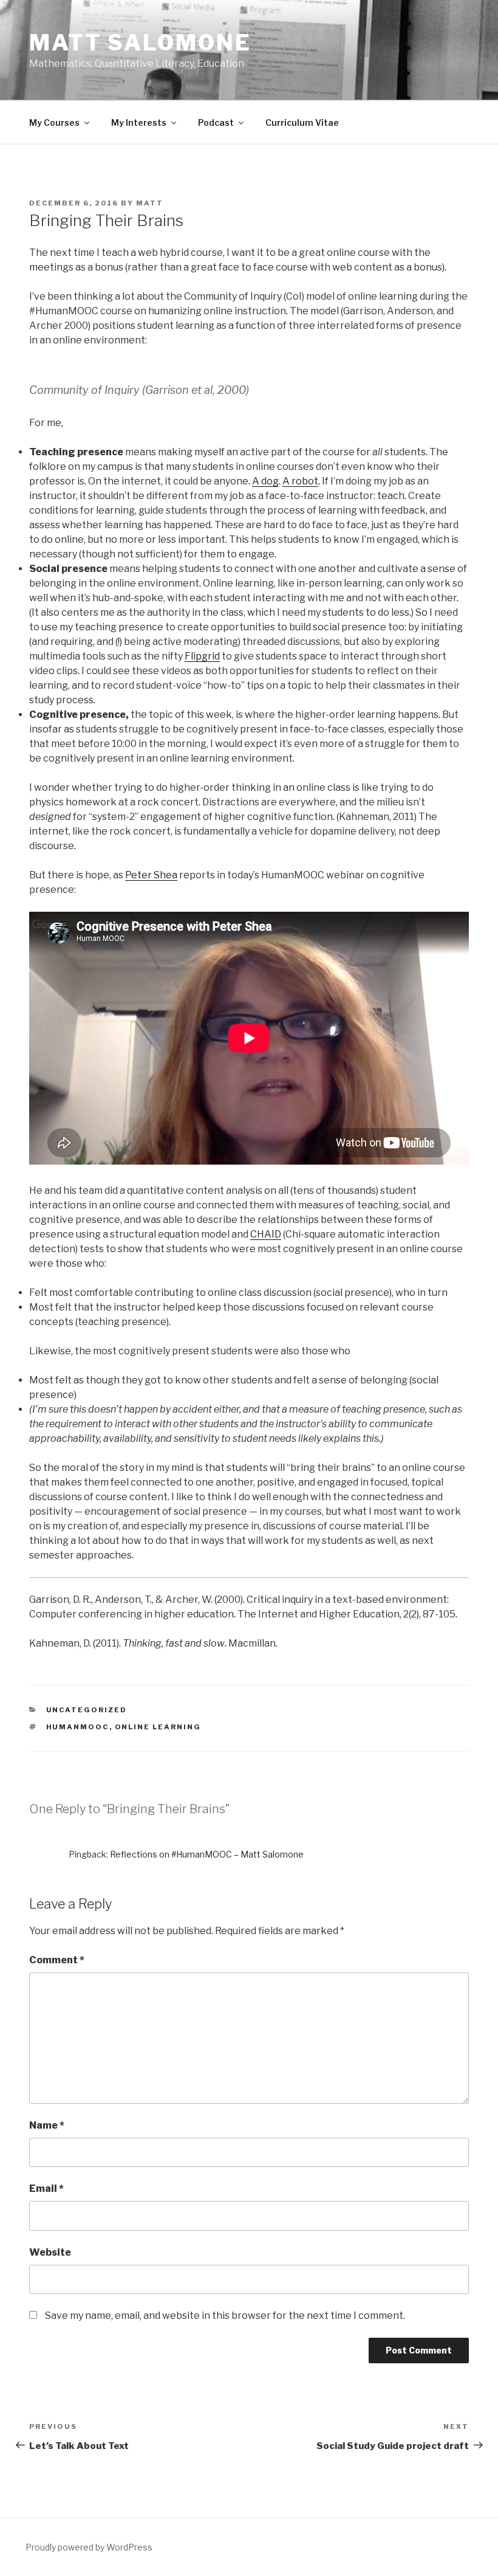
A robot (300, 481)
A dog (265, 481)
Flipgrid (202, 656)
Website (50, 2252)
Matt (150, 203)
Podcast (216, 122)
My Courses (54, 122)
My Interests (139, 122)
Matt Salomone (140, 43)
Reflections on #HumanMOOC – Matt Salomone (207, 1854)
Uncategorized (87, 1710)
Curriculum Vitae (302, 122)
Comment (57, 1960)
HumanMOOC (78, 1727)
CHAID (266, 1234)
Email (46, 2189)
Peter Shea (151, 875)
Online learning (158, 1727)
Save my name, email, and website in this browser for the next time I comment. (225, 2316)
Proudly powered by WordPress (89, 2547)
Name (47, 2125)
